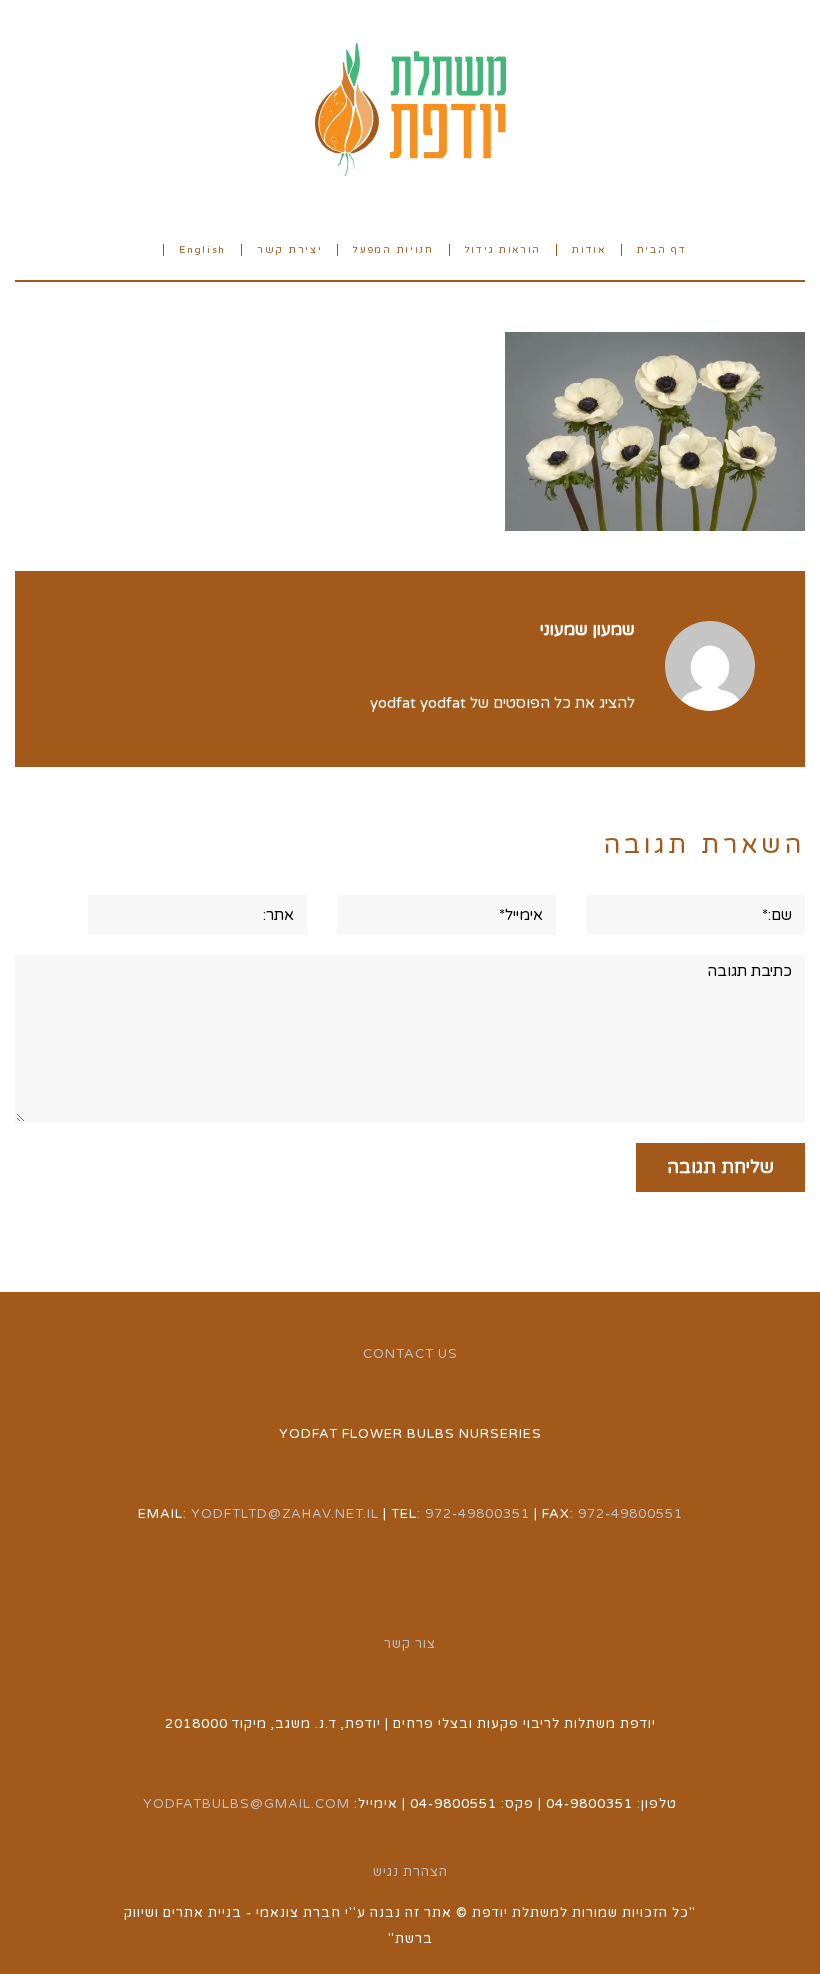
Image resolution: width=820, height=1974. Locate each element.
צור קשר (410, 1644)
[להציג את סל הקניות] (140, 248)
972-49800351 (477, 1514)
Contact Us (410, 1354)
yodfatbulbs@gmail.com (246, 1804)
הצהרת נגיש (410, 1872)
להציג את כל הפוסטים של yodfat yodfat (502, 703)
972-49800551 (630, 1514)
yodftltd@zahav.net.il (285, 1514)
